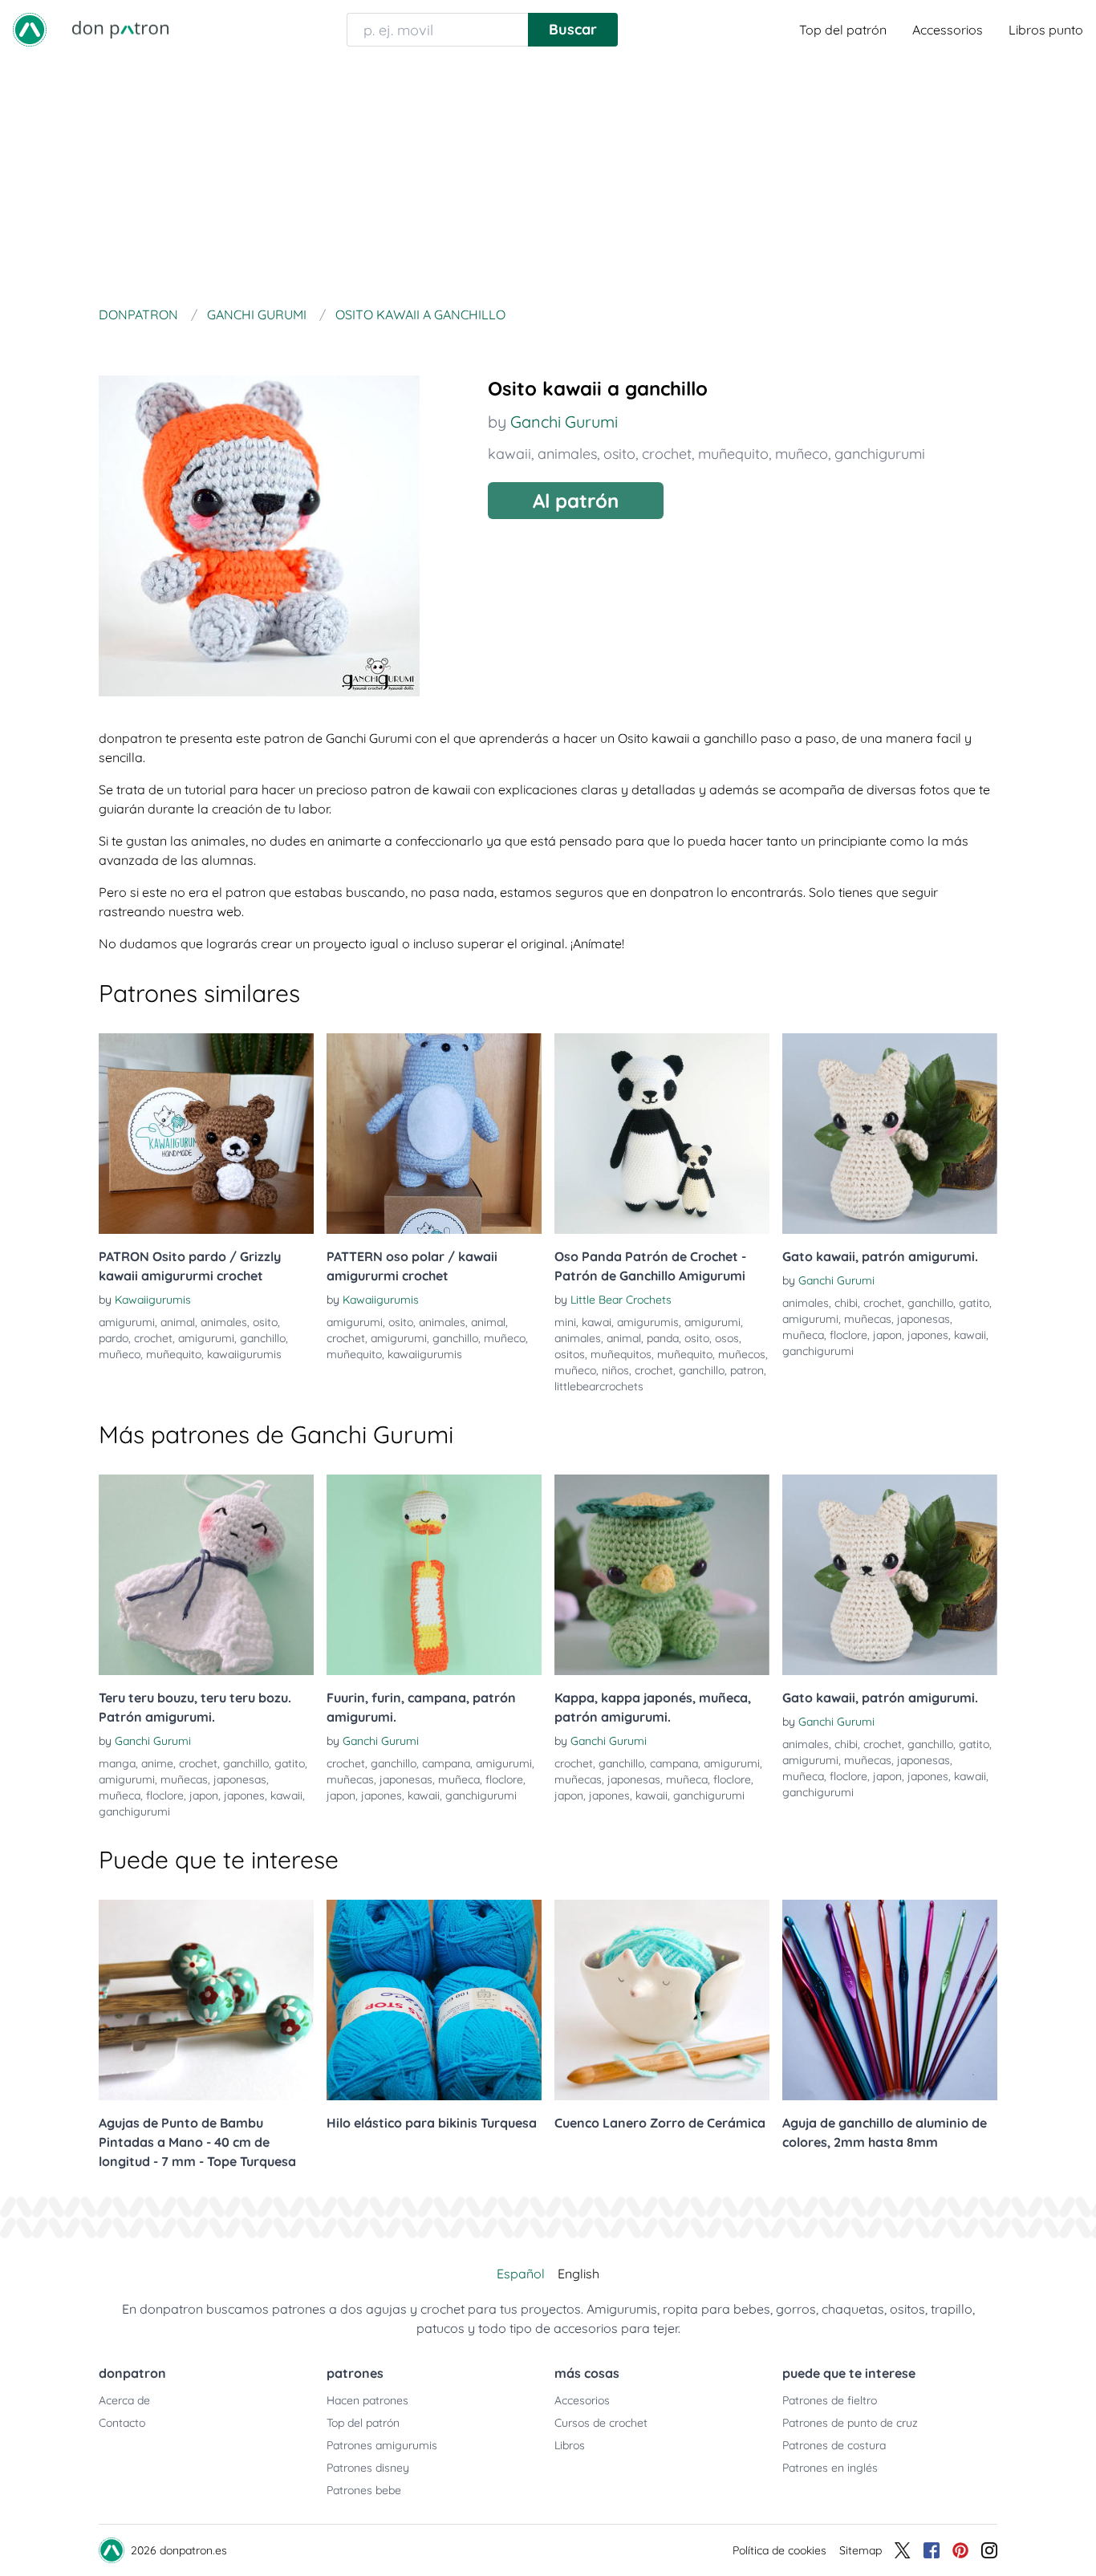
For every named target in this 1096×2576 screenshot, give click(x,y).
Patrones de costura (834, 2445)
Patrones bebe (364, 2490)
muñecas (868, 1319)
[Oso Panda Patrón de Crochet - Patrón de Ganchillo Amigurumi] (662, 1134)
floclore (848, 1335)
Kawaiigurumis (153, 1300)
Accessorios (948, 30)
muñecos (742, 1354)
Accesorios (582, 2400)
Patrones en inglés (830, 2468)
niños (615, 1370)
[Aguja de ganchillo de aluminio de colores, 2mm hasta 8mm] (890, 2000)
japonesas (923, 1319)
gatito (974, 1303)
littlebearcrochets (599, 1386)
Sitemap (861, 2550)
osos (727, 1338)
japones (928, 1335)
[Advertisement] (548, 180)
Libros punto (1046, 30)
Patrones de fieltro (830, 2400)
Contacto (122, 2423)
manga (117, 1763)
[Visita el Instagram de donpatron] (989, 2550)
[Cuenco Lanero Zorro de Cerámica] (662, 2000)
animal (178, 1322)
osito (619, 454)
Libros (570, 2445)
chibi (846, 1303)
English (578, 2274)
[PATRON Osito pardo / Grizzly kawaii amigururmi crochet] (206, 1134)
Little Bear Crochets (621, 1300)
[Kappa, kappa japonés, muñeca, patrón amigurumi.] (662, 1575)
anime (157, 1763)
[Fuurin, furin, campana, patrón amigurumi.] (434, 1575)
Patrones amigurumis (382, 2445)
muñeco (802, 454)
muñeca (803, 1335)
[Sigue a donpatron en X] (903, 2550)
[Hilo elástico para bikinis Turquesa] (434, 2000)
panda (663, 1338)
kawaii (509, 454)
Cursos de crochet (601, 2423)
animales (567, 454)
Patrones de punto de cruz (850, 2423)
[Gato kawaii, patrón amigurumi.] (890, 1134)
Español (521, 2274)
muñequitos (621, 1354)
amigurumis (648, 1322)
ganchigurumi (880, 454)
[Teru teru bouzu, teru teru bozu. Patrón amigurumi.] (206, 1575)
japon (887, 1335)
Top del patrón (843, 30)
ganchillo (263, 1338)
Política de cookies (779, 2550)
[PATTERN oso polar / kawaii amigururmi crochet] (434, 1134)
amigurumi (127, 1322)
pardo (114, 1338)
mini (565, 1322)
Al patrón (576, 501)
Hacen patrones (367, 2400)
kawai (597, 1322)
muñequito (733, 454)
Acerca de (124, 2400)
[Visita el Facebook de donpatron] (932, 2550)
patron (747, 1370)
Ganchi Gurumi (564, 422)
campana (446, 1763)
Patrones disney (368, 2468)
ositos (570, 1354)
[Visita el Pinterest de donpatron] (960, 2550)
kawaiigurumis (244, 1354)
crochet (667, 454)
